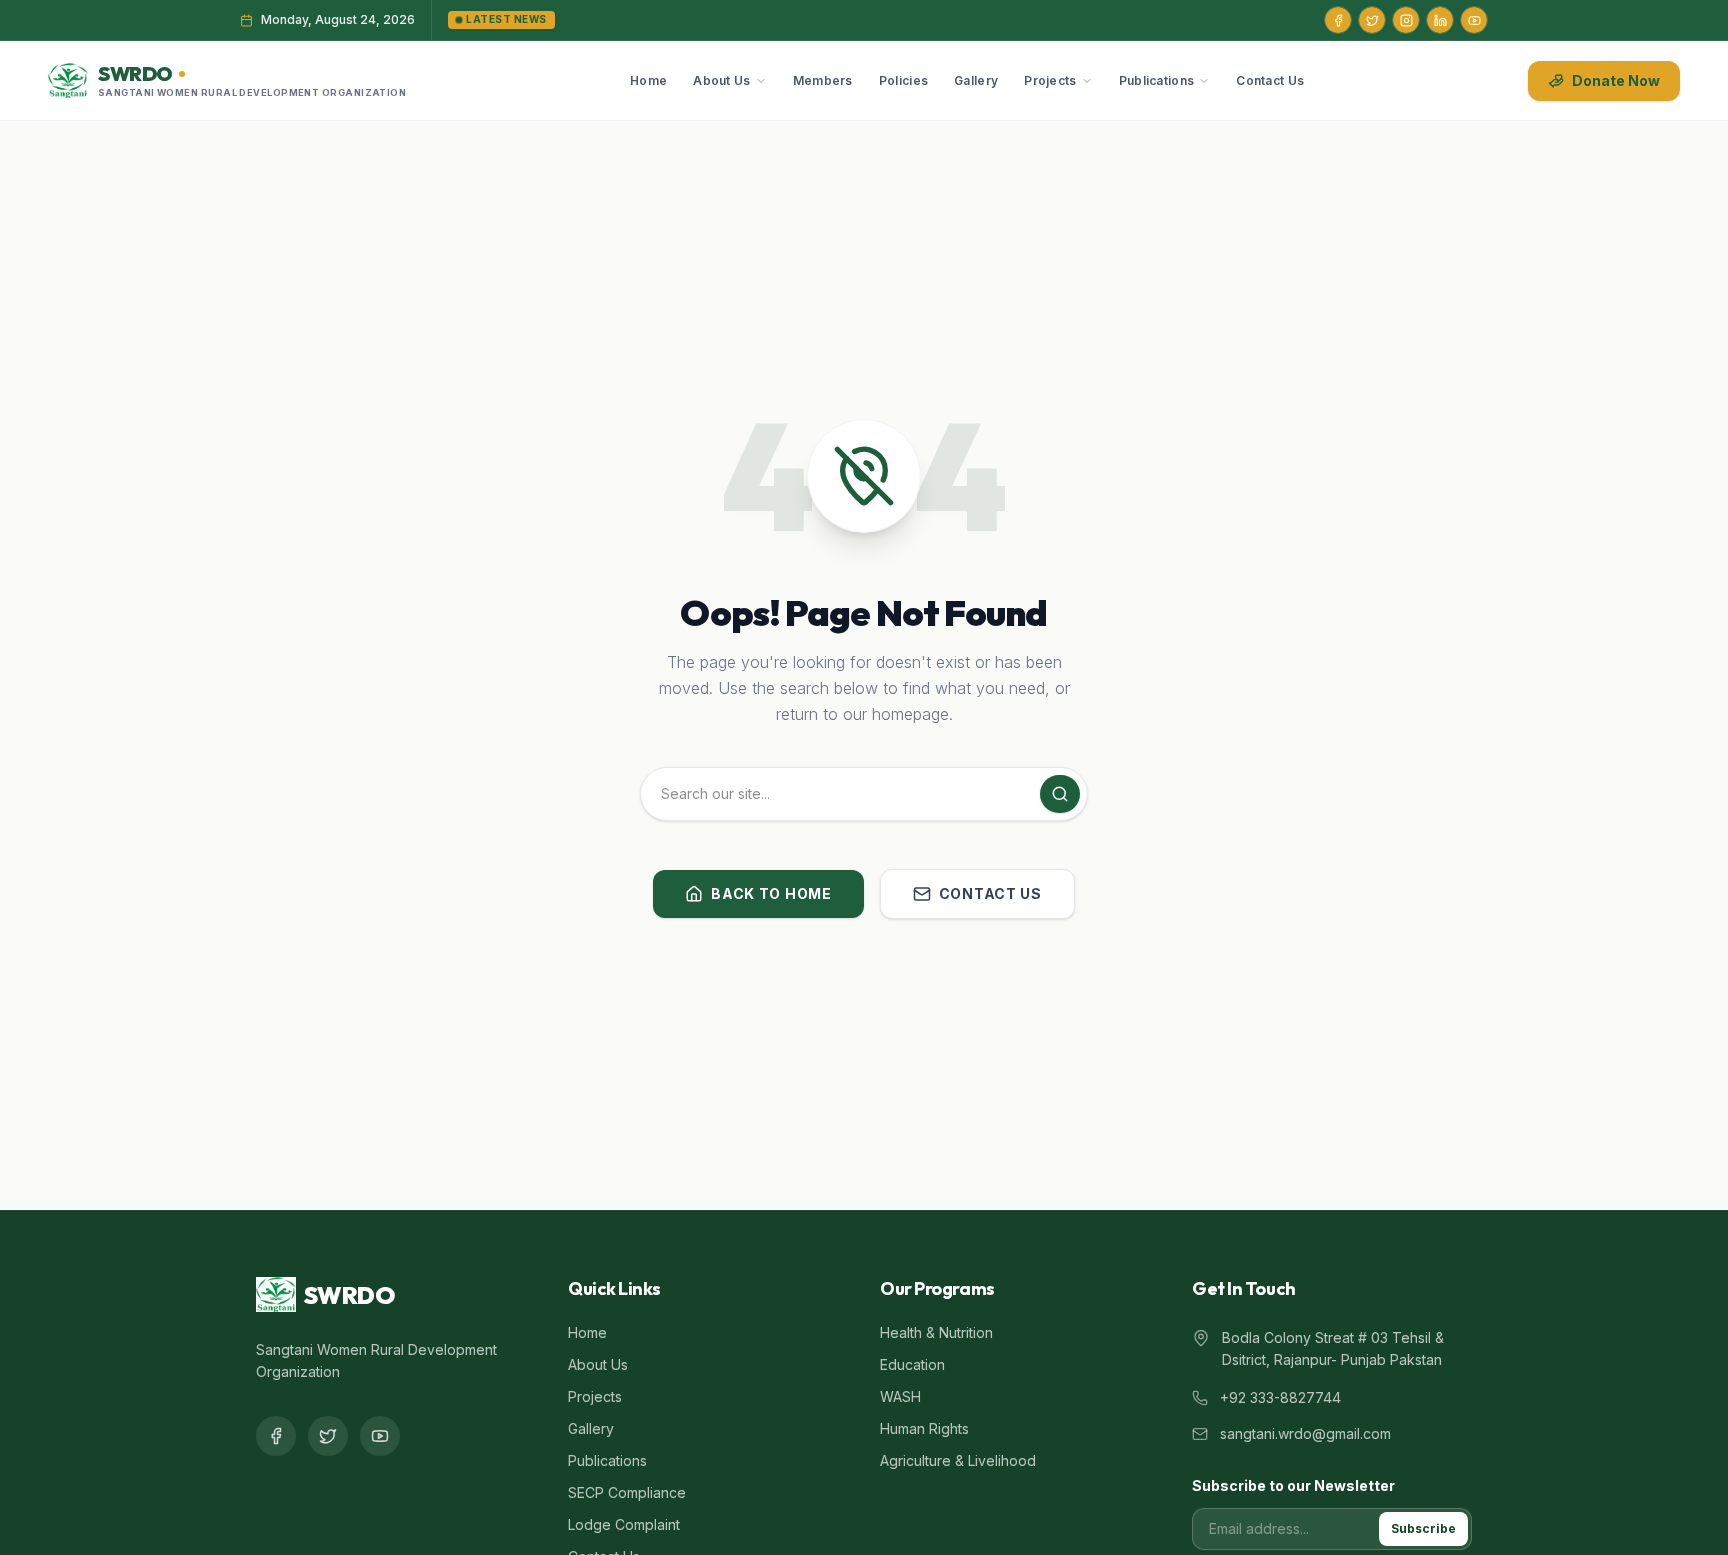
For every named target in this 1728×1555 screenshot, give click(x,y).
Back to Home (771, 893)
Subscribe (1423, 1528)
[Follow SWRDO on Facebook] (1338, 20)
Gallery (976, 80)
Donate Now (1616, 80)
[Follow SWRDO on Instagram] (1406, 20)
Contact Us (1270, 80)
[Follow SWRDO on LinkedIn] (1440, 20)
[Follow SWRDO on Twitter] (1372, 20)
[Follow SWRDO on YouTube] (1474, 20)
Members (823, 80)
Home (648, 80)
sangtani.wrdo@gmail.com (1305, 1433)
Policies (903, 80)
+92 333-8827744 (1280, 1397)
